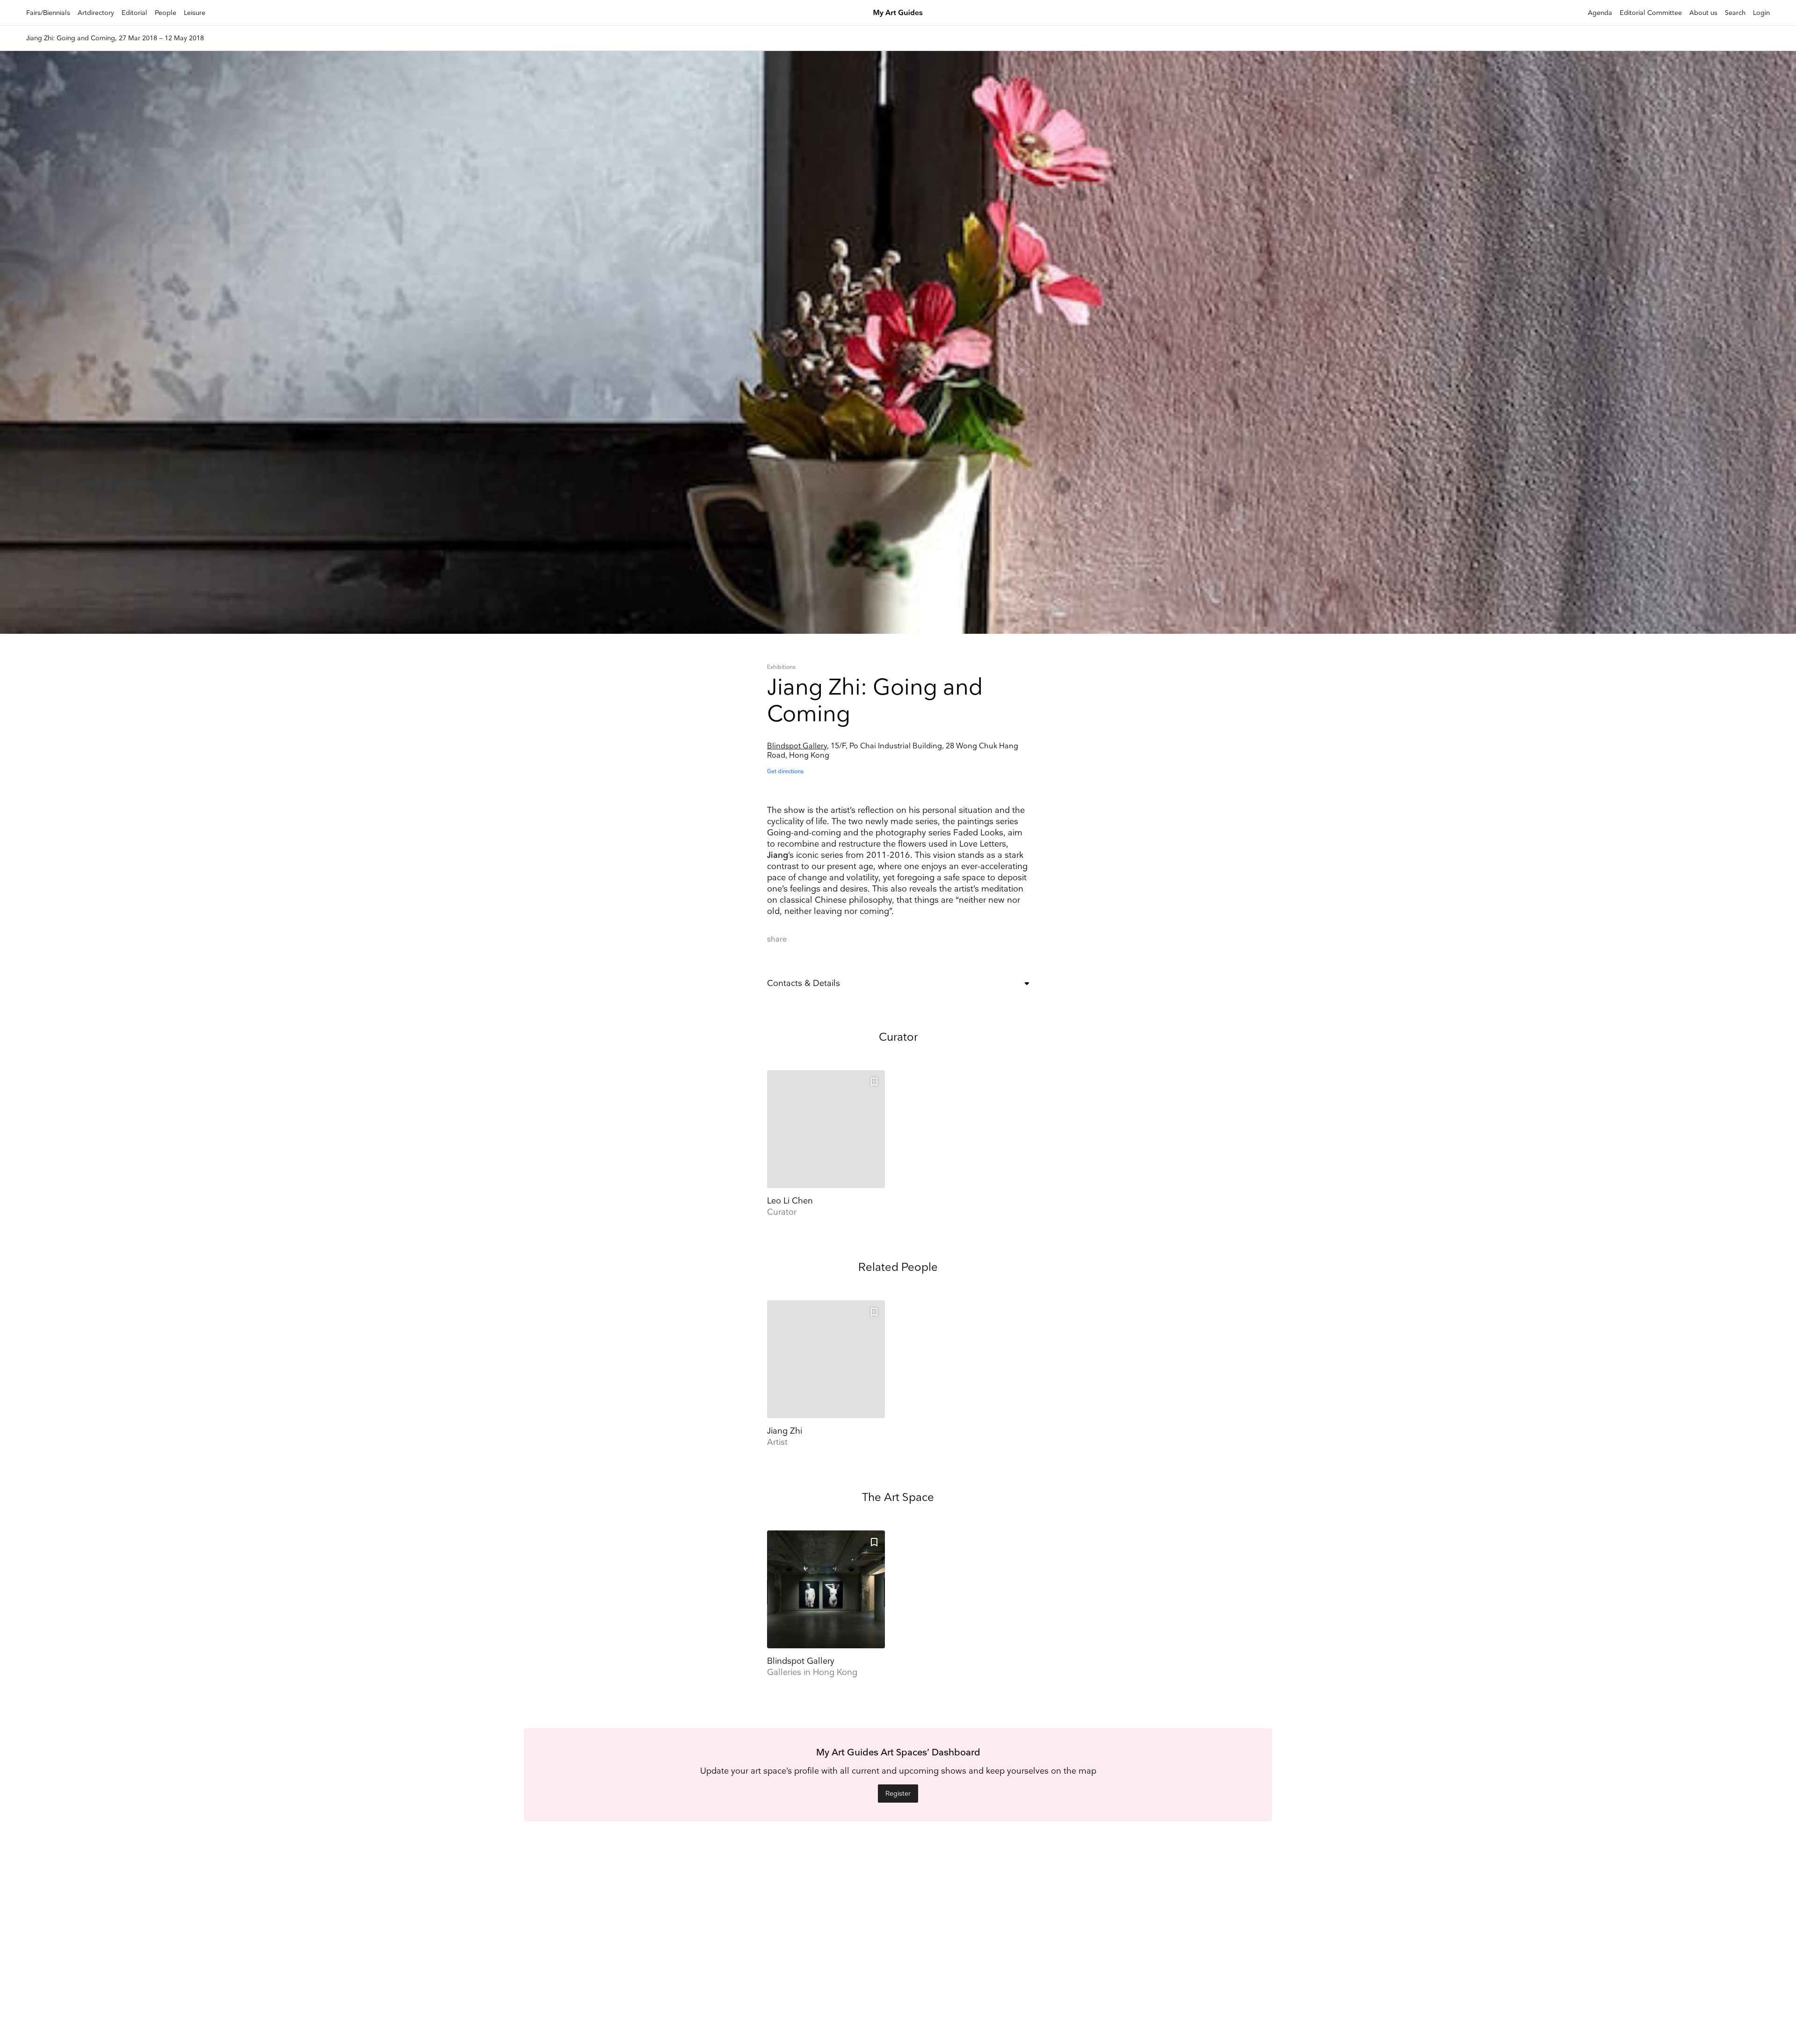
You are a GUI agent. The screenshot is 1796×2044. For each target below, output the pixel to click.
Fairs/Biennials (48, 13)
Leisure (195, 13)
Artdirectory (96, 13)
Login (1761, 13)
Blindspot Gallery (797, 746)
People (166, 13)
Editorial (134, 13)
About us (1703, 13)
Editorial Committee (1651, 13)
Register (898, 1794)
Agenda (1600, 13)
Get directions (785, 772)
